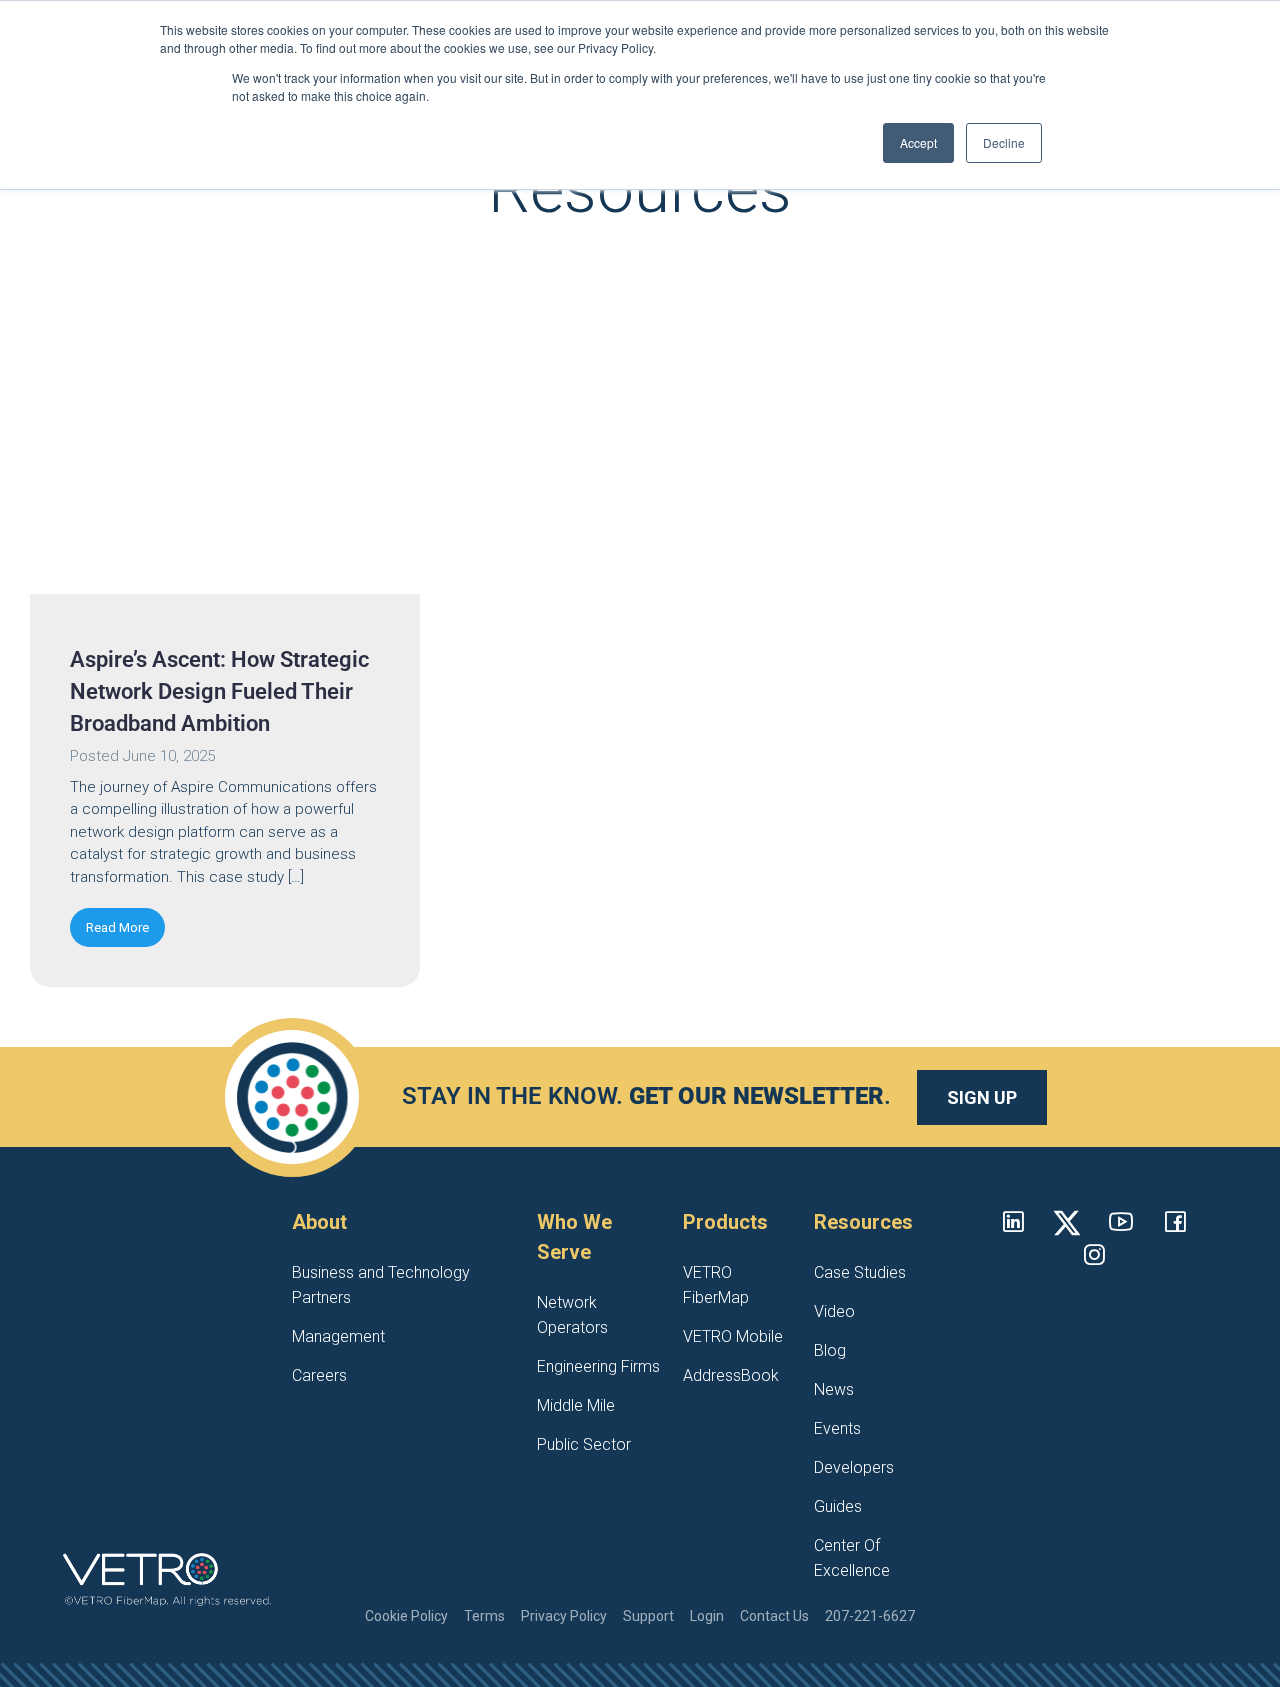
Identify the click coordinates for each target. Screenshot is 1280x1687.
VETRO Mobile (733, 1336)
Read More (117, 927)
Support (648, 1616)
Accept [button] (918, 142)
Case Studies (860, 1272)
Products (725, 1222)
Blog (830, 1350)
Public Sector (584, 1444)
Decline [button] (1004, 142)
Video (834, 1311)
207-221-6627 (870, 1616)
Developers (854, 1467)
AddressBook (731, 1375)
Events (837, 1428)
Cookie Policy (406, 1616)
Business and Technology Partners (381, 1285)
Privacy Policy (564, 1616)
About (319, 1222)
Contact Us (774, 1616)
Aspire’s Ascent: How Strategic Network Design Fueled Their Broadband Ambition (219, 691)
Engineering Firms (598, 1366)
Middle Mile (576, 1405)
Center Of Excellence (852, 1558)
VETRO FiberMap (716, 1285)
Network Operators (572, 1315)
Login (707, 1616)
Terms (484, 1616)
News (834, 1389)
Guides (838, 1506)
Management (338, 1336)
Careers (319, 1375)
